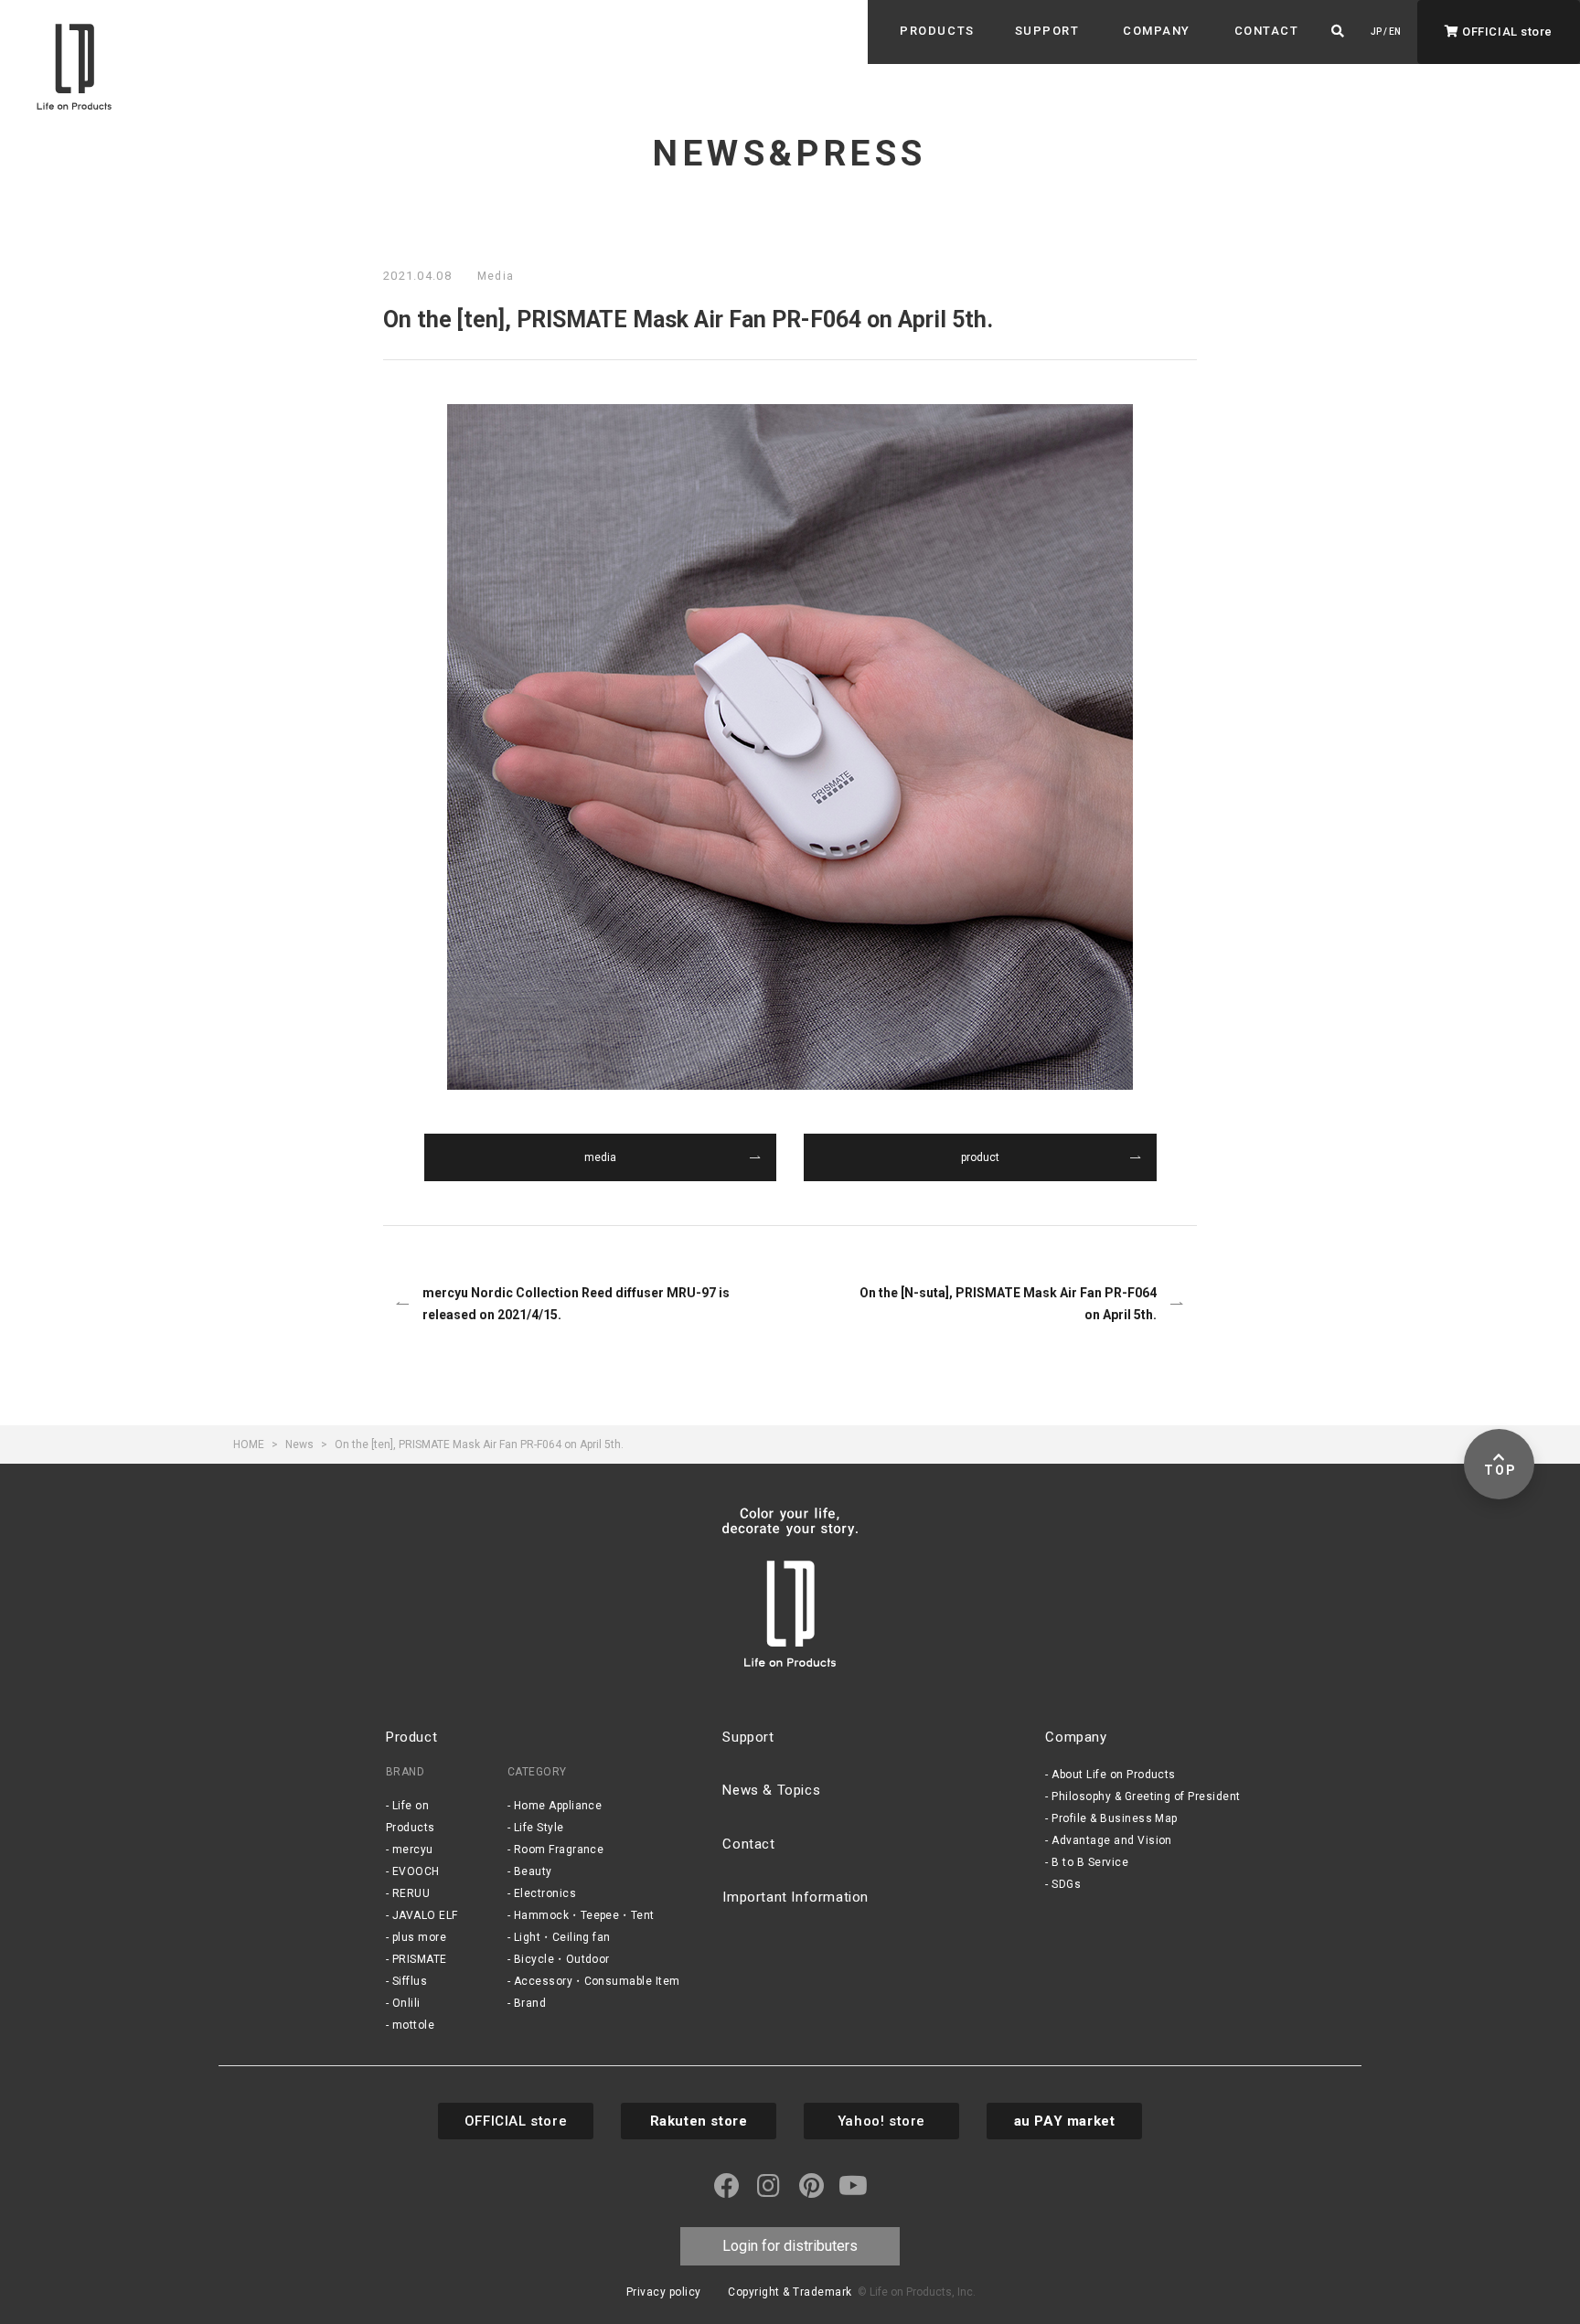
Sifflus (410, 1981)
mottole (413, 2025)
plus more (419, 1937)
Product (411, 1737)
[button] (937, 31)
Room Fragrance (559, 1850)
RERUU (411, 1893)
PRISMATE (420, 1959)
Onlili (406, 2003)
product (980, 1157)
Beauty (533, 1871)
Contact (748, 1844)
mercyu (413, 1850)
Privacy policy (664, 2292)
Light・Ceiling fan (562, 1937)
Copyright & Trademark (790, 2292)
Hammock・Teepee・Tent (584, 1915)
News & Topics (771, 1790)
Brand (530, 2003)
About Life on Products (1114, 1775)
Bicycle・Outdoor (562, 1959)
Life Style (539, 1828)
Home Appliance (558, 1806)
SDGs (1066, 1884)
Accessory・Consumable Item (597, 1981)
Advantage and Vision (1112, 1840)
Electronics (545, 1893)
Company (1076, 1737)
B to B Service (1090, 1862)
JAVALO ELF (425, 1915)
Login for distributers (790, 2246)
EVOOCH (416, 1871)
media (600, 1157)
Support (748, 1737)
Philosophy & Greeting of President (1146, 1796)
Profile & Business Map (1115, 1818)
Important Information (795, 1897)
